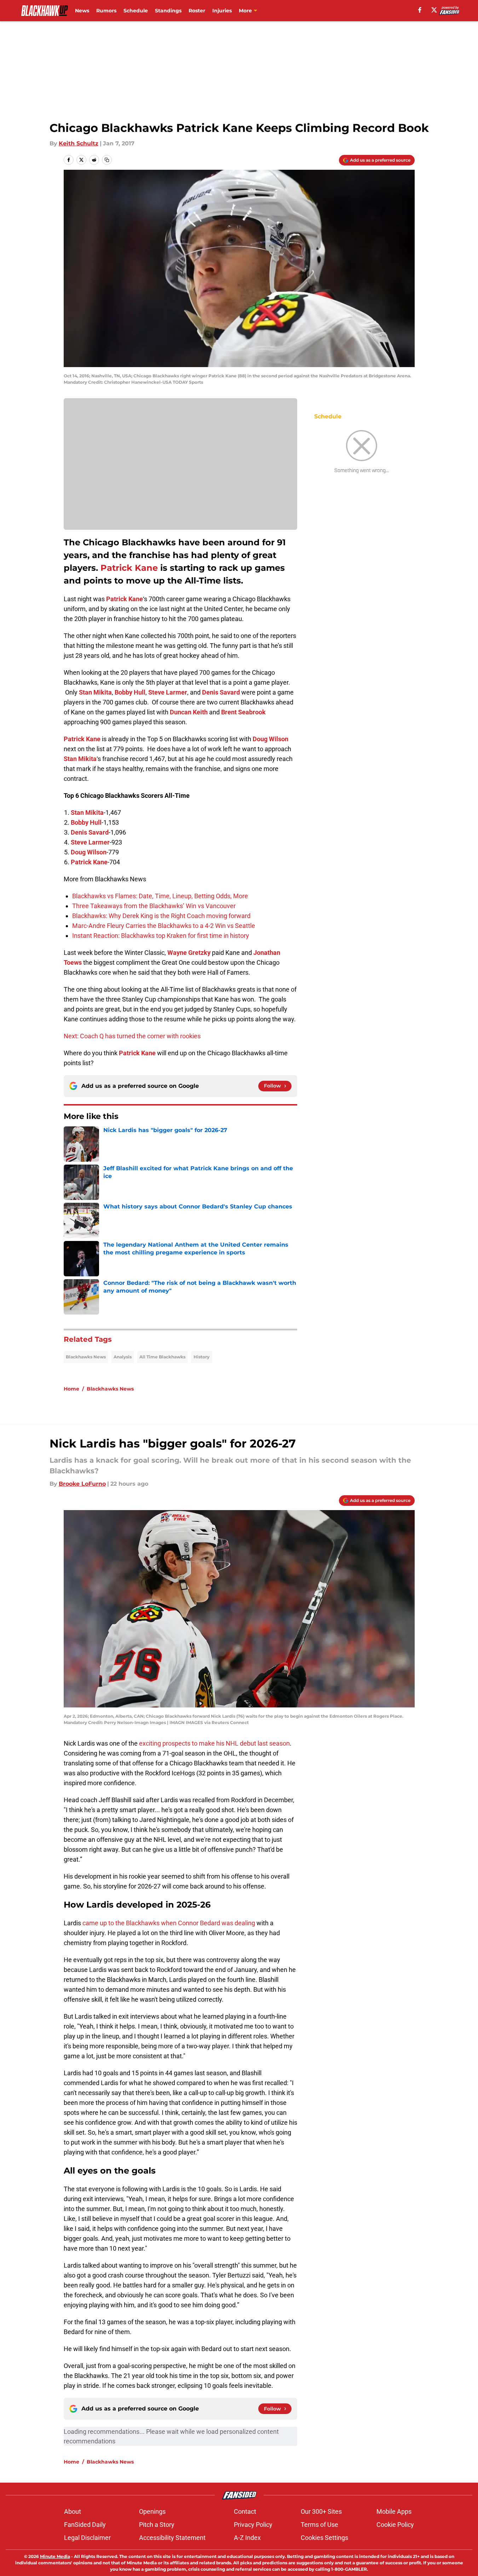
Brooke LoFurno (82, 1484)
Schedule (136, 11)
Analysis (123, 1357)
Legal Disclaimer (87, 2538)
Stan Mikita (95, 692)
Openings (152, 2511)
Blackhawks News (86, 1357)
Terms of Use (319, 2525)
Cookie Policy (395, 2525)
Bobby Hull (130, 692)
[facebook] (420, 10)
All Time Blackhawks (162, 1357)
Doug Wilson (270, 739)
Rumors (106, 11)
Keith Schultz (79, 143)
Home (71, 1389)
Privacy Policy (253, 2525)
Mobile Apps (394, 2511)
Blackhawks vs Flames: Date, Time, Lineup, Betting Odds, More (160, 896)
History (201, 1357)
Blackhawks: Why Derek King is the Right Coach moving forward (161, 916)
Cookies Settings (324, 2538)
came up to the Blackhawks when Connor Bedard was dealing (168, 1923)
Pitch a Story (157, 2525)
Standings (168, 11)
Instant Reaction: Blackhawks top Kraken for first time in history (161, 936)
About (73, 2511)
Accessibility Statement (172, 2538)
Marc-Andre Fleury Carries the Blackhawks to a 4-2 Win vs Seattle (164, 926)
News (82, 11)
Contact (245, 2511)
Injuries (222, 11)
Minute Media (55, 2556)
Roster (197, 11)
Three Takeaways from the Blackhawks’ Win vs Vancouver (154, 906)
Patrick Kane (129, 568)
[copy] (107, 160)
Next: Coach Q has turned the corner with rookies (132, 1036)
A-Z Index (247, 2538)
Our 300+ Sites (321, 2511)
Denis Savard (221, 692)
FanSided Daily (85, 2525)
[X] (434, 10)
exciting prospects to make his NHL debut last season (214, 1743)
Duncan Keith (189, 712)
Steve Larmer (168, 692)
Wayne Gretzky (189, 953)
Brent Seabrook (243, 712)
